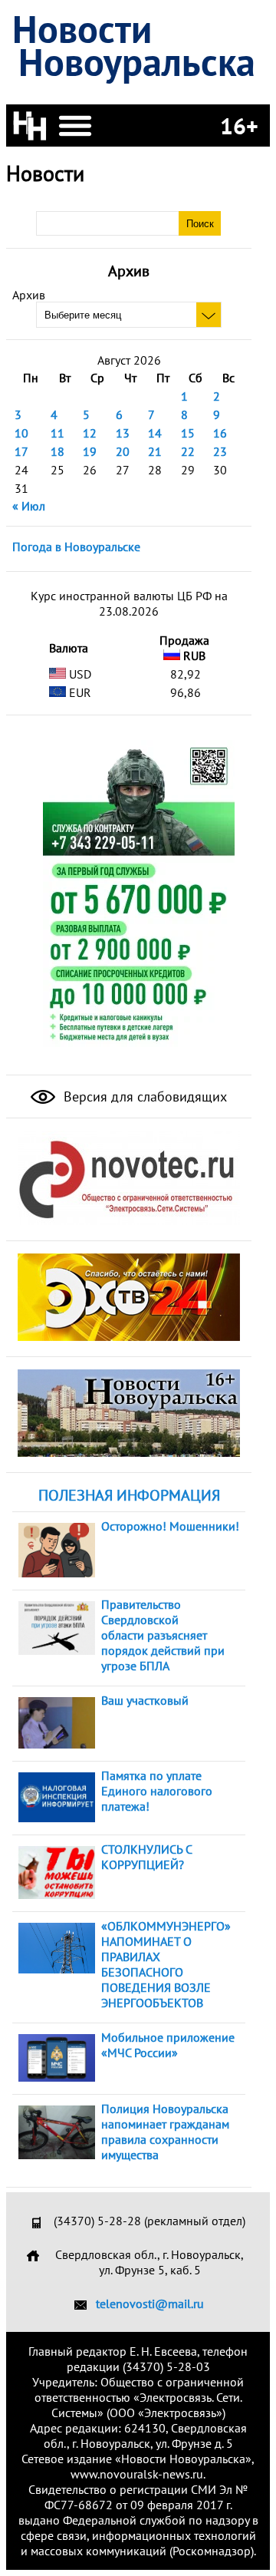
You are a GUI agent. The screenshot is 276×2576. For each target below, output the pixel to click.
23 (220, 451)
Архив (29, 295)
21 (155, 451)
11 (58, 433)
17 (21, 451)
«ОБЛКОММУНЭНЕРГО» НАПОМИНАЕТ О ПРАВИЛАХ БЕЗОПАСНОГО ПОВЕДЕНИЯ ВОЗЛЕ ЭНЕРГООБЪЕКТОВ (166, 1964)
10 (21, 433)
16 (220, 433)
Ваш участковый (145, 1700)
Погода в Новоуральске (76, 547)
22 (188, 451)
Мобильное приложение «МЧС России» (168, 2045)
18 (58, 451)
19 (90, 451)
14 (155, 433)
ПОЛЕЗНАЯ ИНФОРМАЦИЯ (129, 1495)
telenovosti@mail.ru (150, 2304)
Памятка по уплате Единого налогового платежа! (157, 1791)
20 (123, 451)
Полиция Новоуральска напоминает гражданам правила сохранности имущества (165, 2132)
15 (188, 433)
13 (123, 433)
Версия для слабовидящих (143, 1096)
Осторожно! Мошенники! (170, 1526)
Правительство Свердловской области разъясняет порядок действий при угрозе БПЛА (163, 1635)
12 (90, 433)
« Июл (29, 506)
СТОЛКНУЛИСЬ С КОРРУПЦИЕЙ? (146, 1857)
